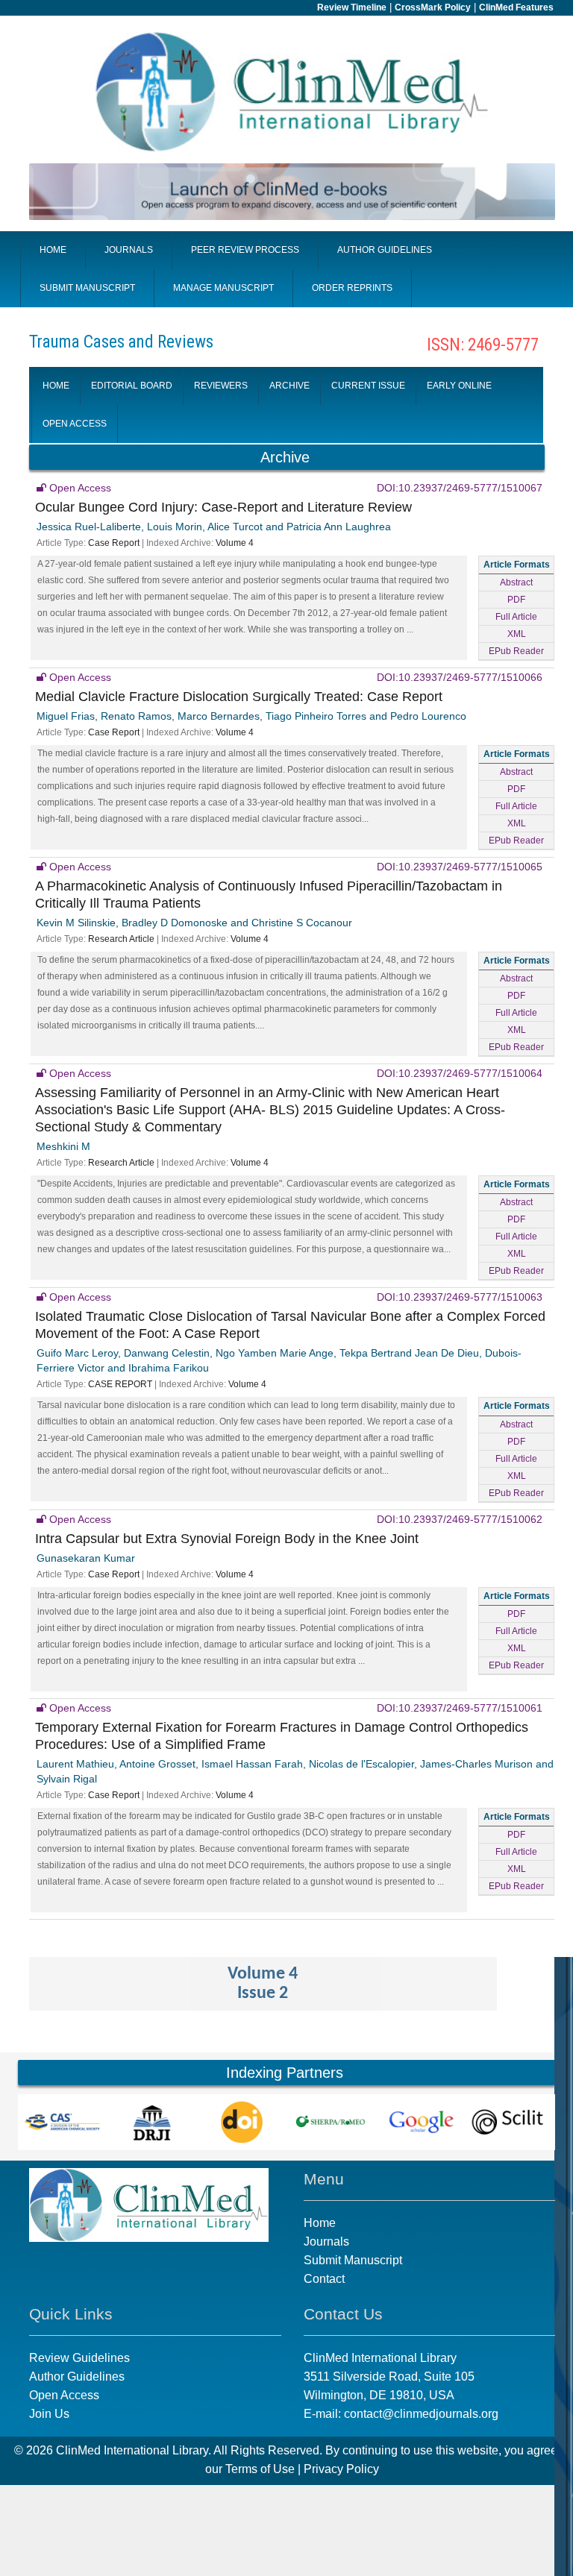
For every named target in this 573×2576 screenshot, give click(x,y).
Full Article (516, 617)
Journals (326, 2242)
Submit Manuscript (353, 2260)
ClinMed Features (516, 7)
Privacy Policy (341, 2469)
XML (517, 634)
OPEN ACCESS (75, 424)
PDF (516, 600)
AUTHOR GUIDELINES (385, 250)
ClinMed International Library (132, 2450)
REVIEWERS (221, 386)
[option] (63, 2122)
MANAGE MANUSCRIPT (223, 288)
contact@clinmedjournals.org (421, 2414)
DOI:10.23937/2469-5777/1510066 (460, 677)
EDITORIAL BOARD (132, 386)
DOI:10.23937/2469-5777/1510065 (460, 867)
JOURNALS (129, 250)
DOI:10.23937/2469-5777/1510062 (460, 1519)
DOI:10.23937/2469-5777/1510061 (460, 1708)
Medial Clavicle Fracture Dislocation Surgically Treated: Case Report (239, 697)
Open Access (64, 2395)
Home (320, 2223)
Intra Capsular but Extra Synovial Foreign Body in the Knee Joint (227, 1539)
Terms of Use (260, 2469)
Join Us (49, 2414)
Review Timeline (352, 7)
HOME (53, 250)
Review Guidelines (79, 2358)
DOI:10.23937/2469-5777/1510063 (460, 1297)
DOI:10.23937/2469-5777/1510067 (460, 488)
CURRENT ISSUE (368, 386)
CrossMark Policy (433, 7)
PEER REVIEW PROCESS (245, 250)
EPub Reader (516, 651)
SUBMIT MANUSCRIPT (87, 288)
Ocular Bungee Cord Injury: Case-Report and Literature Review (223, 507)
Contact (324, 2279)
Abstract (516, 582)
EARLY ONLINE (459, 386)
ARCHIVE (289, 386)
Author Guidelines (77, 2376)
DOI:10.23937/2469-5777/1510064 (460, 1073)
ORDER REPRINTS (352, 288)
